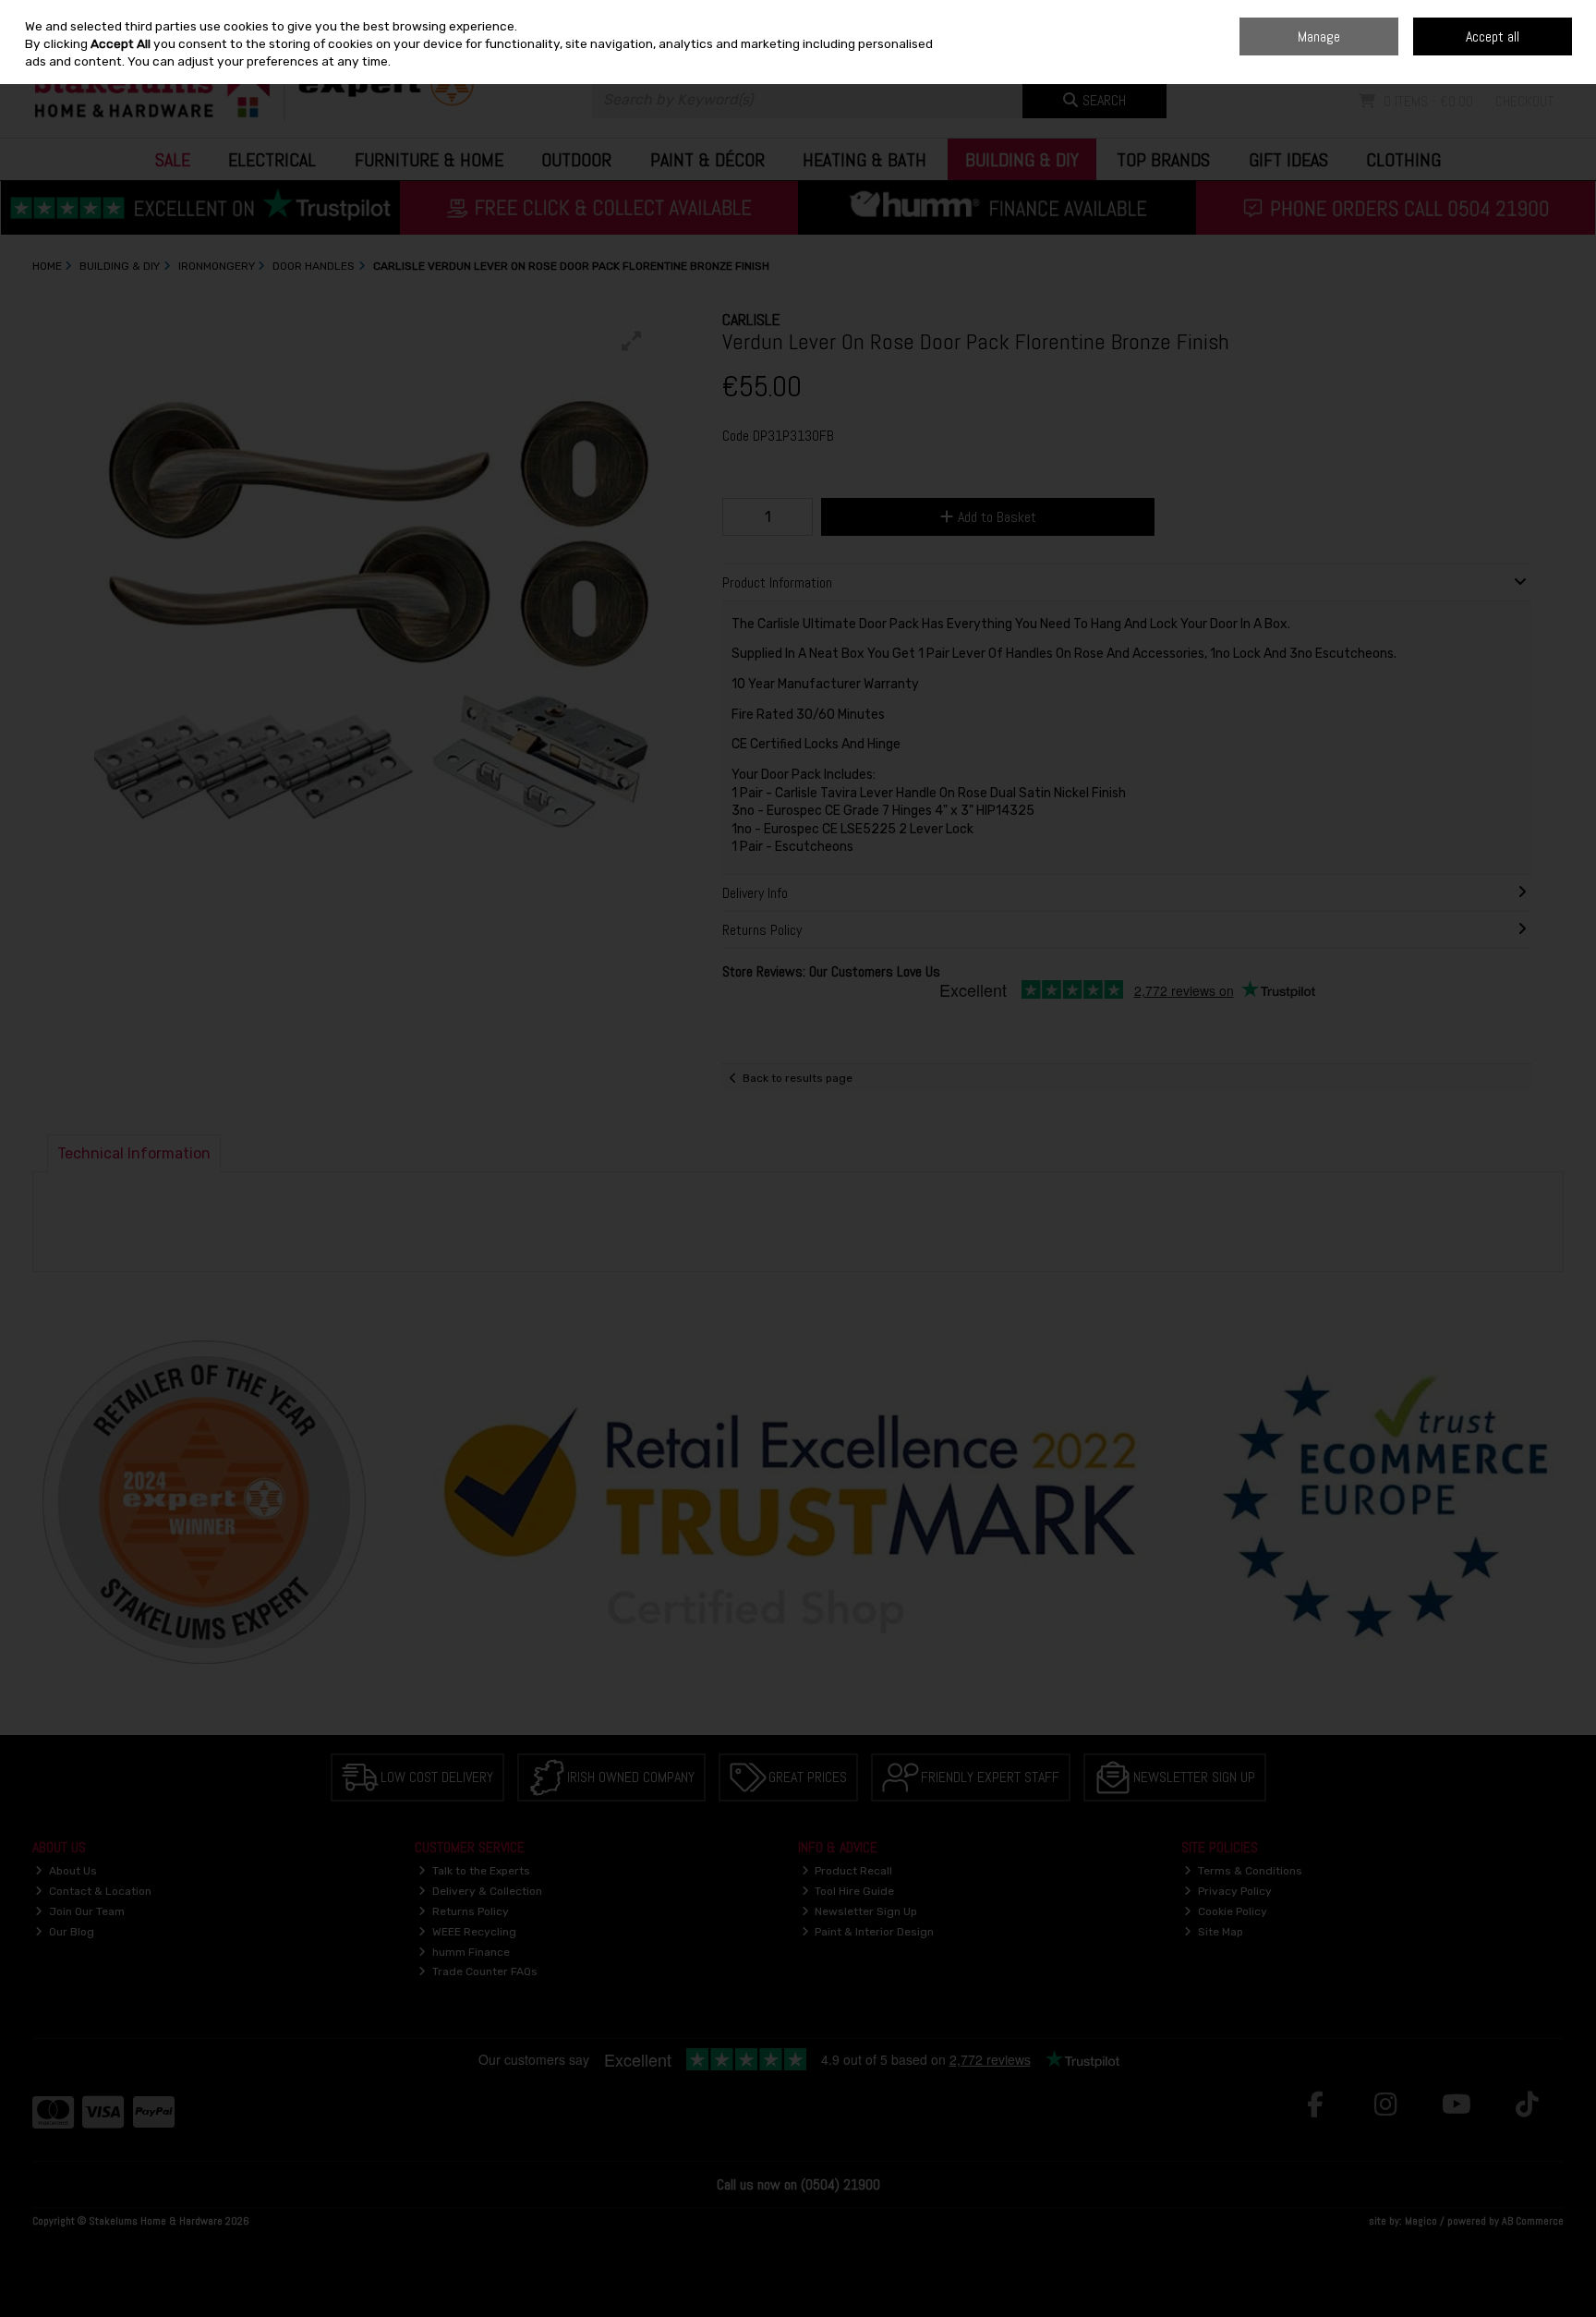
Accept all (1493, 36)
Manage (1319, 36)
